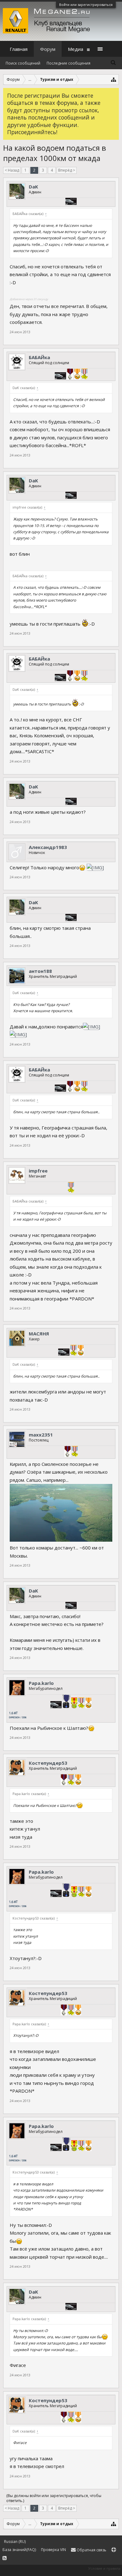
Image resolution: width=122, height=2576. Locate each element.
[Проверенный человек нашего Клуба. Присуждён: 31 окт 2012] (84, 375)
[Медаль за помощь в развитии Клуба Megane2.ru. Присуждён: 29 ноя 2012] (74, 1704)
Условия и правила (104, 2568)
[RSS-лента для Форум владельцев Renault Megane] (5, 2558)
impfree (38, 1171)
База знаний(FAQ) (19, 2550)
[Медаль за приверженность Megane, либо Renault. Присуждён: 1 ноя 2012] (70, 375)
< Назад (12, 170)
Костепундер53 (48, 1763)
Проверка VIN (53, 2550)
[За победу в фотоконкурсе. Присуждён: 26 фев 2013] (66, 1702)
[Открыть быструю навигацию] (114, 79)
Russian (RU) (15, 2542)
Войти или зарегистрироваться (86, 5)
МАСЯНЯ (39, 1334)
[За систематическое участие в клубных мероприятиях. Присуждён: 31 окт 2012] (77, 375)
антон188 (40, 971)
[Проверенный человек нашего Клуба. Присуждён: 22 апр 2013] (75, 1452)
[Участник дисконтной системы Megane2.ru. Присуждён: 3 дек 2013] (71, 202)
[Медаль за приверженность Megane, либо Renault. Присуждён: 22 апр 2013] (68, 1452)
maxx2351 (41, 1435)
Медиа (76, 49)
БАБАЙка (39, 357)
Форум (48, 49)
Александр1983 (48, 847)
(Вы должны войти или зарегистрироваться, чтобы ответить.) (54, 2498)
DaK (33, 187)
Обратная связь (91, 2550)
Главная (19, 49)
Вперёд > (67, 170)
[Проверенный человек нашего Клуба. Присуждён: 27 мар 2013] (71, 1188)
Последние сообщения (69, 63)
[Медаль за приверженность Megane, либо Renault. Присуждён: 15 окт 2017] (64, 1780)
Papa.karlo (41, 1683)
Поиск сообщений (23, 63)
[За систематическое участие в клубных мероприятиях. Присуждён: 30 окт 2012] (81, 1351)
